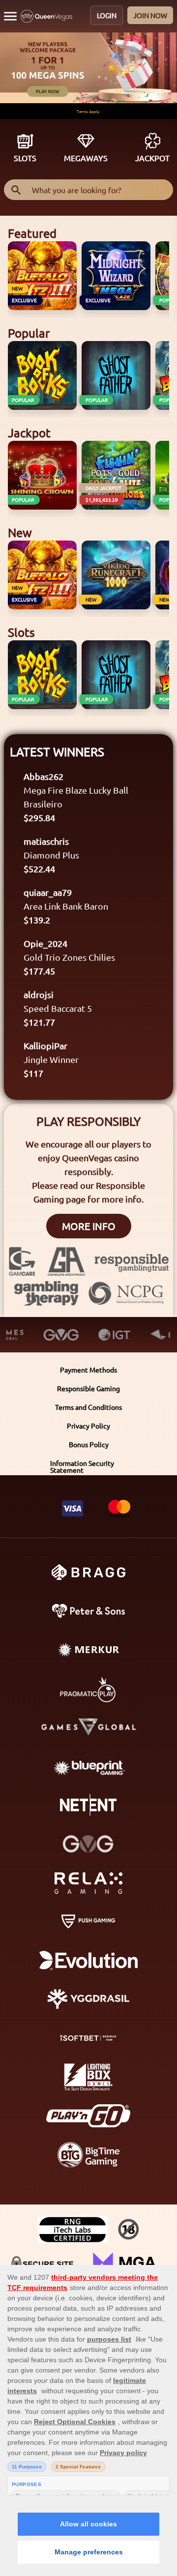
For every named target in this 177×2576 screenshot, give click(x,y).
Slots (25, 158)
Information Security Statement (82, 1466)
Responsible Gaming (88, 1388)
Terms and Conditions (88, 1407)
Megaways (86, 158)
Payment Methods (88, 1370)
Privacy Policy (88, 1426)
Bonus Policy (89, 1444)
